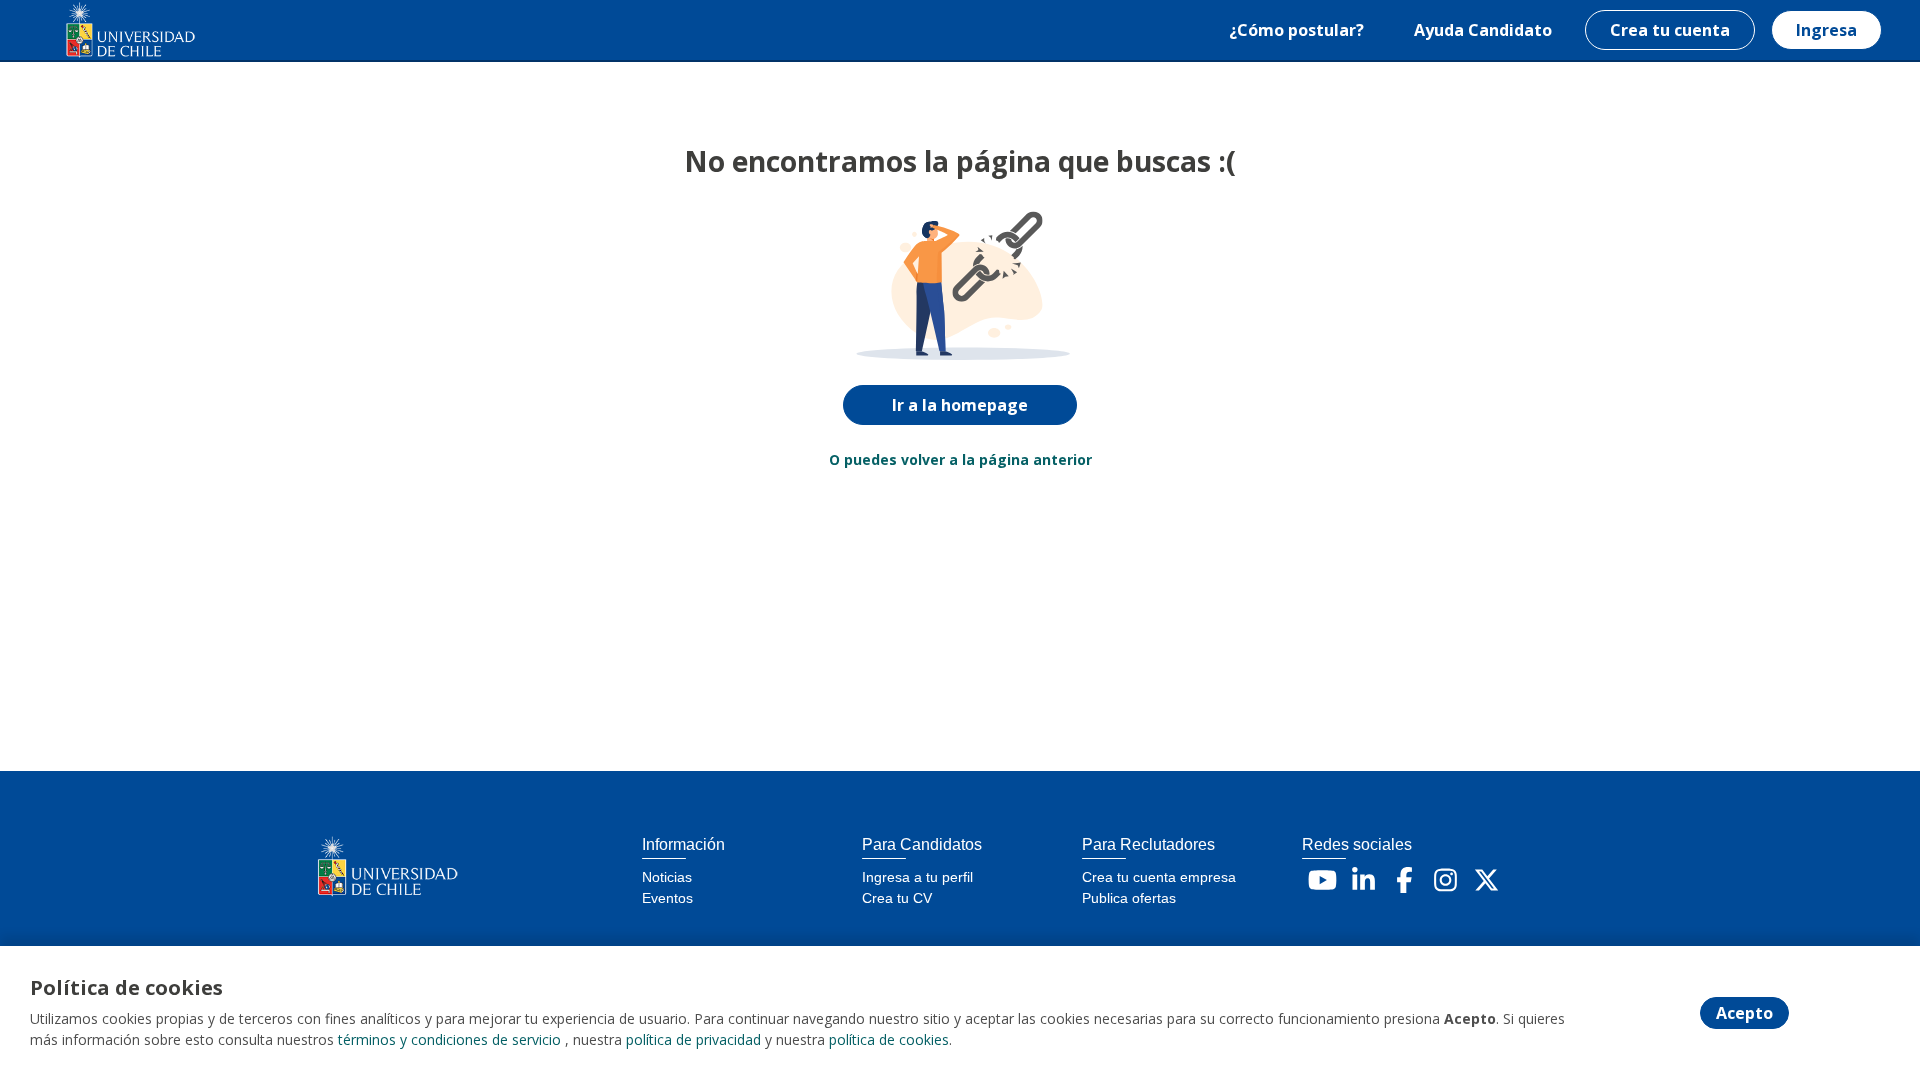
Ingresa (1826, 30)
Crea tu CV (897, 898)
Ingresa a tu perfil (917, 877)
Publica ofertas (1129, 898)
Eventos (667, 898)
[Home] (116, 30)
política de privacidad (693, 1039)
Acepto (1744, 1013)
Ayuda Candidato (1483, 30)
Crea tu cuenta (1670, 30)
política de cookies (889, 1039)
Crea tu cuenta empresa (1159, 877)
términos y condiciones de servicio (449, 1039)
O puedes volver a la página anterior (960, 459)
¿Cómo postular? (1296, 30)
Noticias (667, 877)
